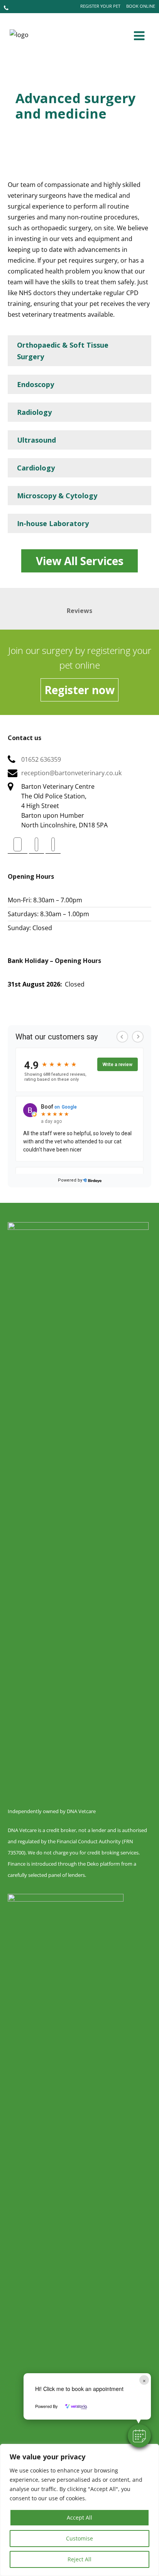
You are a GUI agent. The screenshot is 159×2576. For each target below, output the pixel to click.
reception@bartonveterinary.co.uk (71, 773)
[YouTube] (36, 844)
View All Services (80, 561)
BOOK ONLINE (141, 6)
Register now (79, 690)
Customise (79, 2538)
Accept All (79, 2517)
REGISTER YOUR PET (100, 6)
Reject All (79, 2559)
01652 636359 (41, 759)
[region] (79, 2510)
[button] (139, 2436)
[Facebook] (18, 844)
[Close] (151, 2450)
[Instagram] (53, 844)
